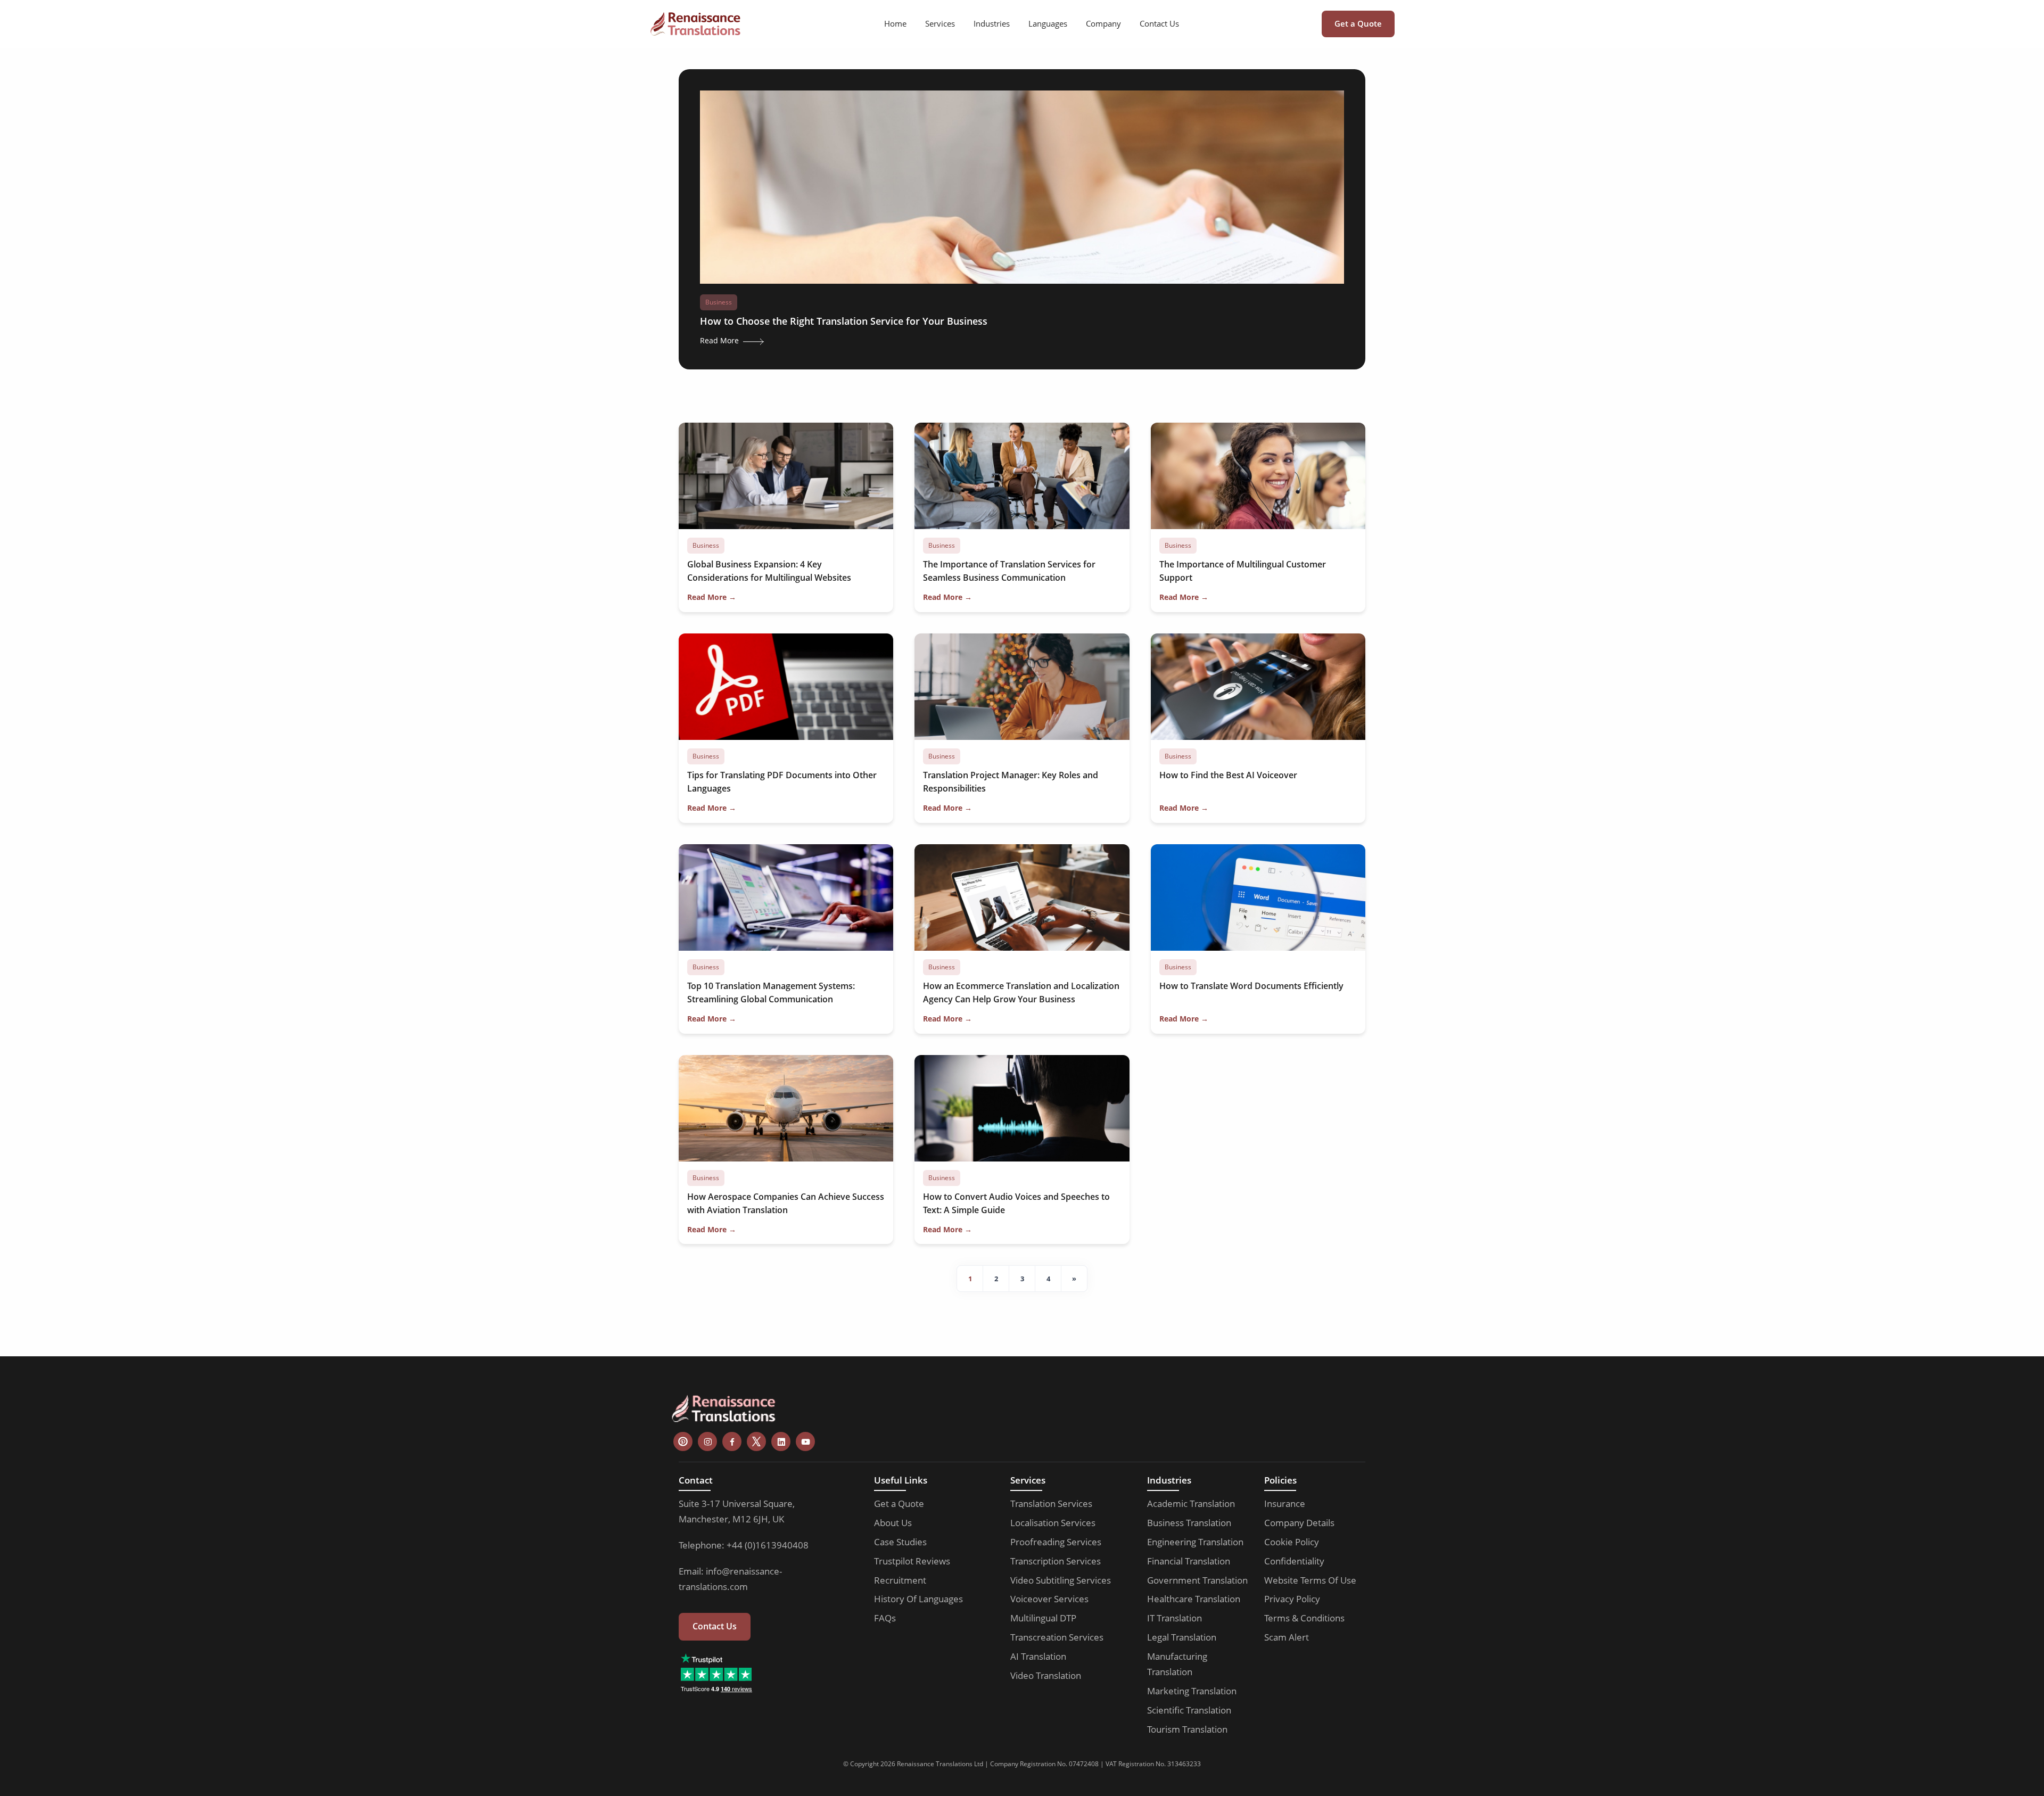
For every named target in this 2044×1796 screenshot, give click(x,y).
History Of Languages (918, 1599)
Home (895, 23)
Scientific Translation (1189, 1710)
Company (1103, 23)
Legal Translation (1182, 1637)
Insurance (1285, 1503)
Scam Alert (1287, 1637)
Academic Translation (1191, 1503)
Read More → (712, 597)
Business (719, 302)
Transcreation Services (1057, 1637)
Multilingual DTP (1043, 1618)
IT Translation (1175, 1618)
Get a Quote (1358, 23)
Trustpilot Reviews (912, 1561)
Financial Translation (1189, 1561)
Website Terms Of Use (1310, 1580)
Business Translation (1189, 1523)
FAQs (885, 1618)
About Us (893, 1523)
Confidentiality (1294, 1561)
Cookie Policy (1292, 1542)
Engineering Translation (1195, 1542)
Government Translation (1197, 1580)
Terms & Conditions (1304, 1618)
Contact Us (1159, 23)
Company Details (1299, 1523)
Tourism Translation (1187, 1729)
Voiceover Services (1049, 1599)
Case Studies (900, 1542)
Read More (720, 340)
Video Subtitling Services (1061, 1580)
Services (940, 23)
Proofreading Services (1056, 1542)
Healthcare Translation (1194, 1599)
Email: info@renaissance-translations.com (730, 1579)
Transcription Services (1056, 1561)
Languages (1048, 23)
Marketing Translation (1192, 1691)
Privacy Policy (1292, 1599)
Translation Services (1051, 1503)
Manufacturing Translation (1177, 1664)
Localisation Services (1053, 1523)
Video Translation (1046, 1675)
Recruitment (900, 1580)
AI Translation (1038, 1656)
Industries (992, 23)
